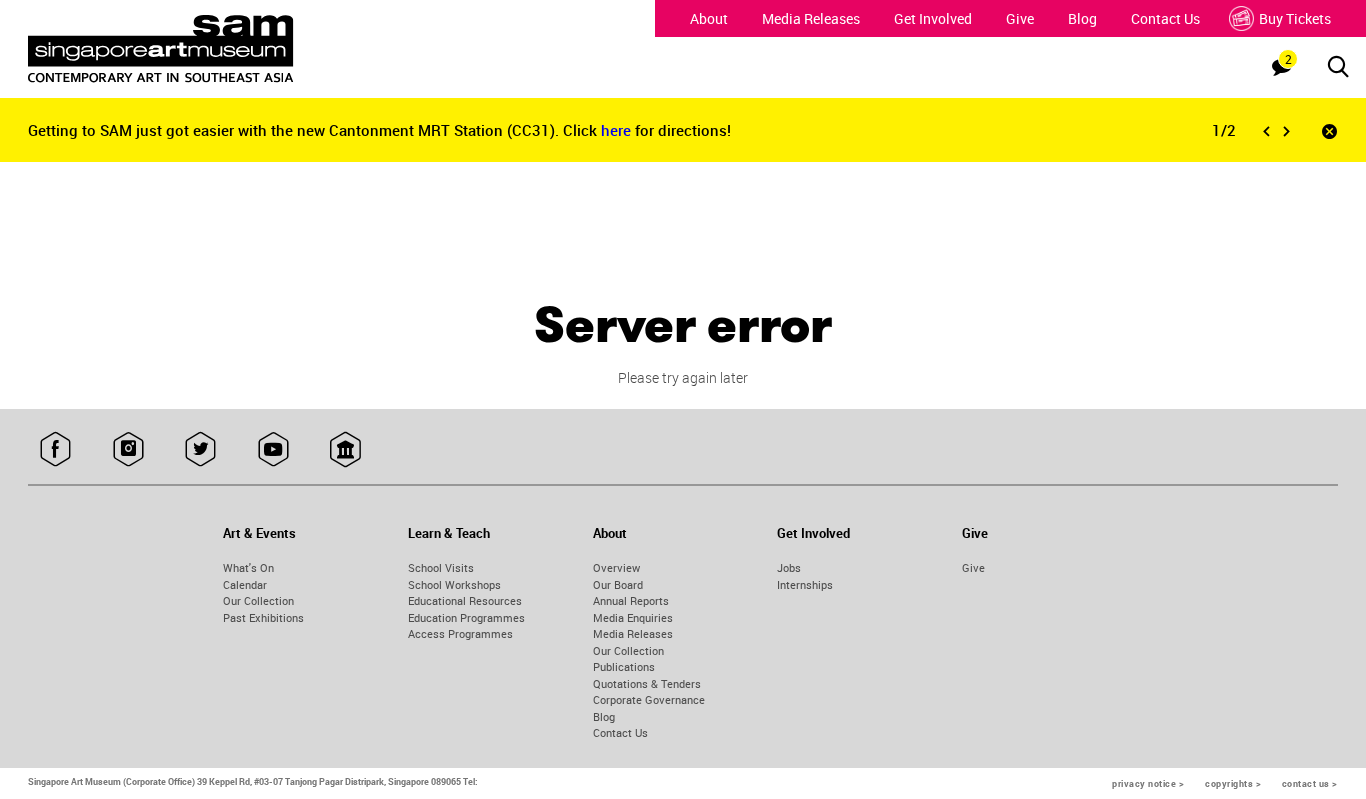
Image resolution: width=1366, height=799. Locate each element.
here (618, 130)
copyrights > (1233, 783)
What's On (248, 567)
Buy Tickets (1295, 18)
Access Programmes (460, 633)
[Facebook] (55, 450)
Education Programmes (466, 617)
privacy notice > (1148, 783)
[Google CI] (345, 450)
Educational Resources (465, 600)
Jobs (789, 567)
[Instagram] (128, 450)
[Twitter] (200, 450)
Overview (616, 567)
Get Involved (933, 18)
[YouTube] (273, 450)
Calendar (245, 584)
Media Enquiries (633, 617)
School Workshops (454, 584)
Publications (624, 666)
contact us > (1310, 783)
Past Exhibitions (263, 617)
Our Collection (258, 600)
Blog (1082, 18)
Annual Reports (631, 600)
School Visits (441, 567)
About (709, 18)
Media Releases (811, 18)
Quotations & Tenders (647, 683)
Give (1020, 18)
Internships (805, 584)
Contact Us (1165, 18)
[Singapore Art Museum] (195, 49)
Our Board (618, 584)
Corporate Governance (649, 699)
